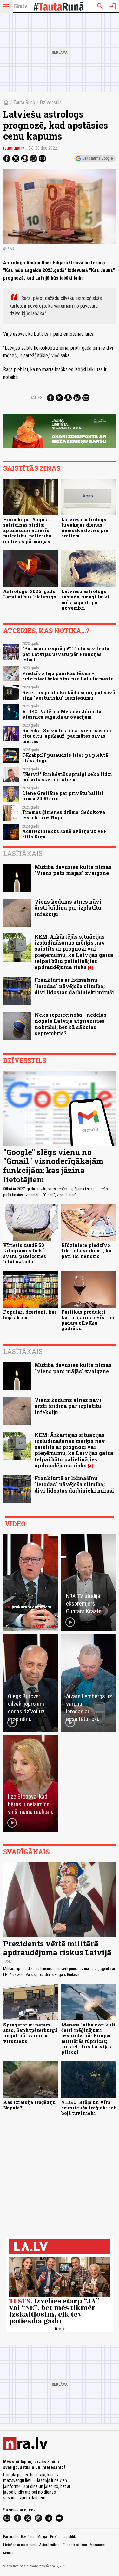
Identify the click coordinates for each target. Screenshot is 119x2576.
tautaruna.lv (14, 148)
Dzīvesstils (51, 102)
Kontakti (9, 2553)
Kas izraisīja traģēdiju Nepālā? (29, 2105)
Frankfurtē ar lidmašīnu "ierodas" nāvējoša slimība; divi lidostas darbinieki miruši (74, 986)
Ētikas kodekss (75, 2545)
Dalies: (36, 398)
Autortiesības (50, 2545)
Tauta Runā (24, 102)
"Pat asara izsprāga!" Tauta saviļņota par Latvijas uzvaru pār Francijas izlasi (66, 654)
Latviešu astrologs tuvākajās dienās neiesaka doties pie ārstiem (85, 528)
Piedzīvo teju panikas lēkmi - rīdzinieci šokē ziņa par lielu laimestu (68, 676)
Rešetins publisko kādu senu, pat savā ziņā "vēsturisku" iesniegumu (69, 695)
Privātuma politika (64, 2537)
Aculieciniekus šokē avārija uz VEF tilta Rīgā (65, 834)
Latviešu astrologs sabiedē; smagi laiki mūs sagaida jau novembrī (85, 600)
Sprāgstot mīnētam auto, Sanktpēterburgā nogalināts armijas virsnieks (30, 2033)
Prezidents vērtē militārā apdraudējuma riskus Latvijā (57, 1948)
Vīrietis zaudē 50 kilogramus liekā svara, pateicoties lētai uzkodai (25, 1253)
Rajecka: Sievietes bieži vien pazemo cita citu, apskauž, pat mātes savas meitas (67, 736)
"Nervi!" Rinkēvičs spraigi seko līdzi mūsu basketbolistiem (67, 777)
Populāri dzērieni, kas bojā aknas (30, 1315)
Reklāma (28, 2537)
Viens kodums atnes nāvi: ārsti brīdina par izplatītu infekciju (69, 908)
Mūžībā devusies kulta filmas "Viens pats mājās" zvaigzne (73, 870)
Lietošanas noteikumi (20, 2545)
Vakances (98, 2545)
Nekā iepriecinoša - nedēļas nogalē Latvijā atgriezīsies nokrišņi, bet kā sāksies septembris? (71, 1024)
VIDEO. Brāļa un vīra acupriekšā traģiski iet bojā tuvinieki (89, 2108)
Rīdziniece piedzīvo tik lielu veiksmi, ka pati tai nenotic (86, 1251)
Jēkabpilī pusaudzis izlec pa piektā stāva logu (65, 758)
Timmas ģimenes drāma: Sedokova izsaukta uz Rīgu (64, 815)
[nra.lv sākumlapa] (21, 6)
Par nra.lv (10, 2537)
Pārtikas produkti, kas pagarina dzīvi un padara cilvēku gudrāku (88, 1320)
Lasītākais (23, 853)
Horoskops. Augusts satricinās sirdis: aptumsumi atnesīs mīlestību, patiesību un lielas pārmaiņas (27, 530)
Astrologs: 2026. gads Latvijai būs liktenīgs (30, 594)
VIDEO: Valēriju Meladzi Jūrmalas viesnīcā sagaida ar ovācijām (63, 714)
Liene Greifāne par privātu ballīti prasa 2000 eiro (63, 796)
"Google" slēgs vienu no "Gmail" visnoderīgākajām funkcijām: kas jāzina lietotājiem (53, 1166)
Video (15, 1524)
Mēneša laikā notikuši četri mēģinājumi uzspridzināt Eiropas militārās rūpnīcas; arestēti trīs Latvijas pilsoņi (88, 2038)
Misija (42, 2537)
